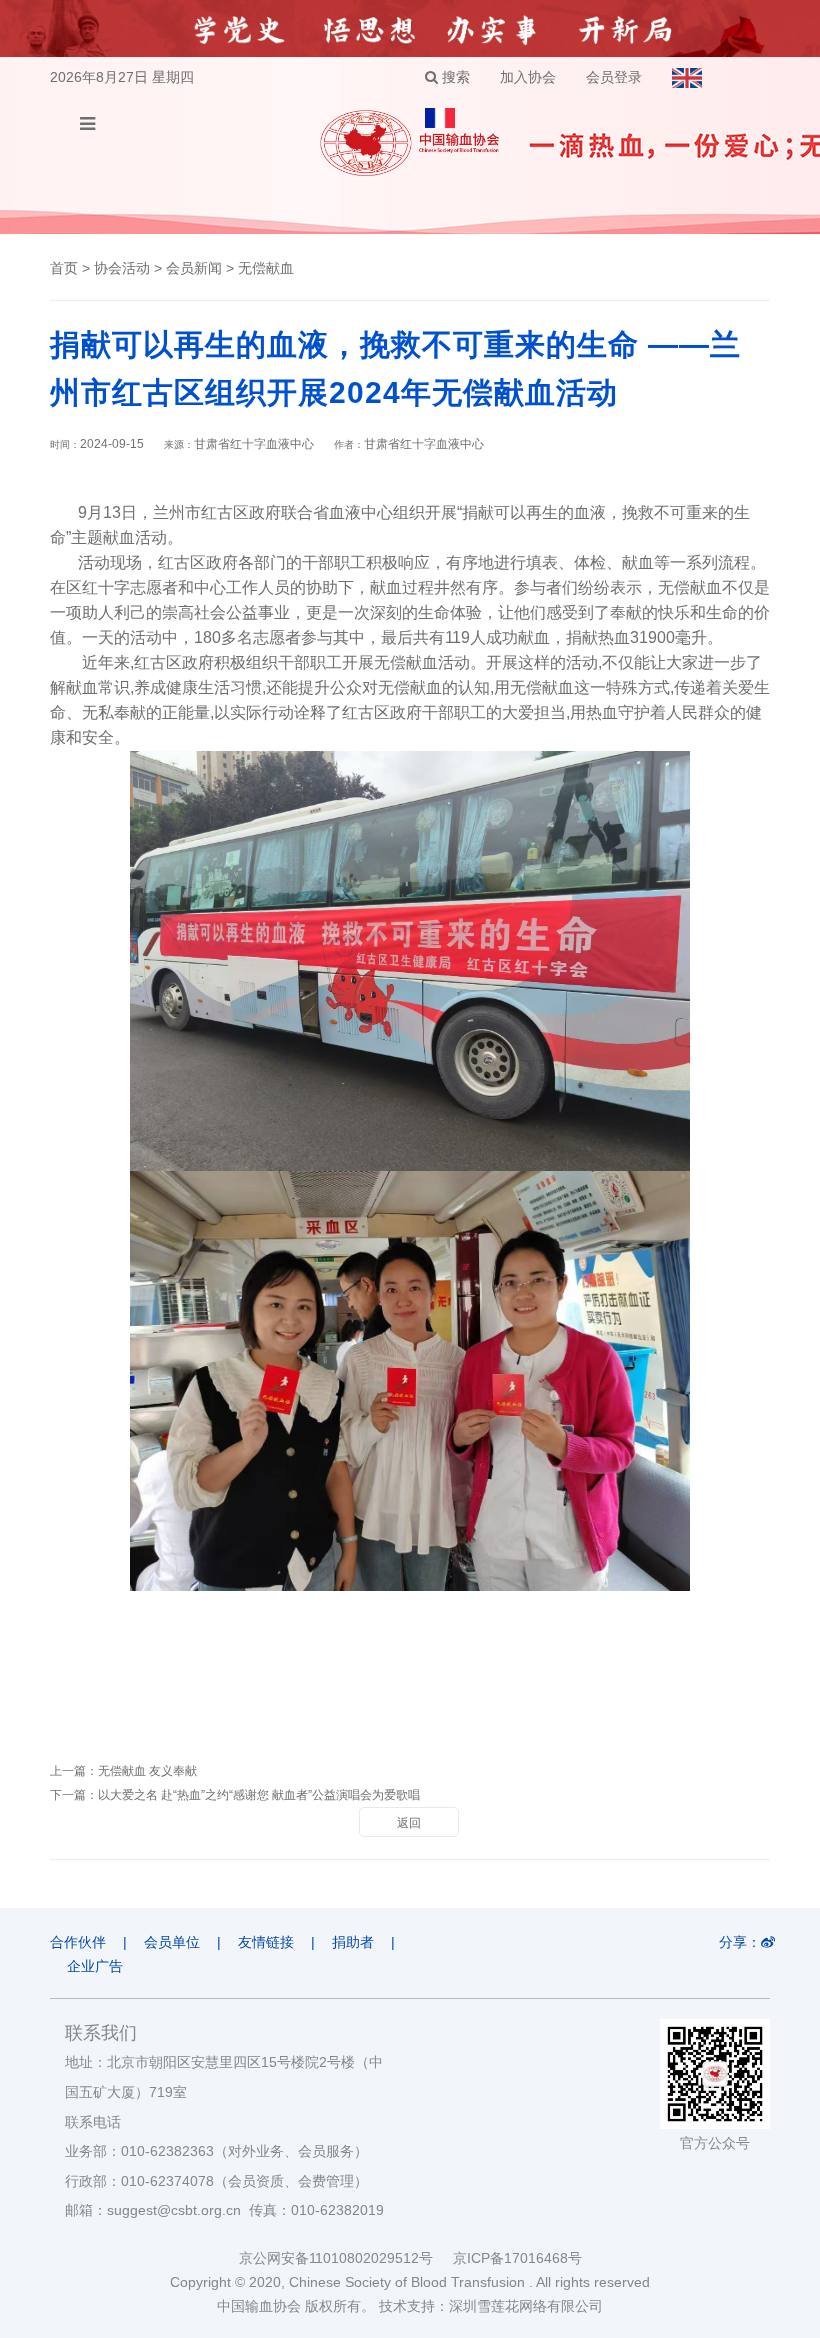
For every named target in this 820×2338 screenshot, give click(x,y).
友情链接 (266, 1942)
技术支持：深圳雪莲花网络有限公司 (491, 2306)
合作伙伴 (78, 1942)
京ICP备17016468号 (517, 2258)
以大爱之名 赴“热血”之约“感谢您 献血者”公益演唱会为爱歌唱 (259, 1795)
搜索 (454, 77)
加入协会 (528, 77)
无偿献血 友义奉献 (147, 1771)
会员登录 (614, 77)
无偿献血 (266, 268)
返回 (409, 1823)
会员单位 (172, 1942)
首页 (64, 268)
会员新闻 (194, 268)
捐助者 (353, 1942)
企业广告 (95, 1966)
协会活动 (122, 268)
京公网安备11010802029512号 (346, 2258)
